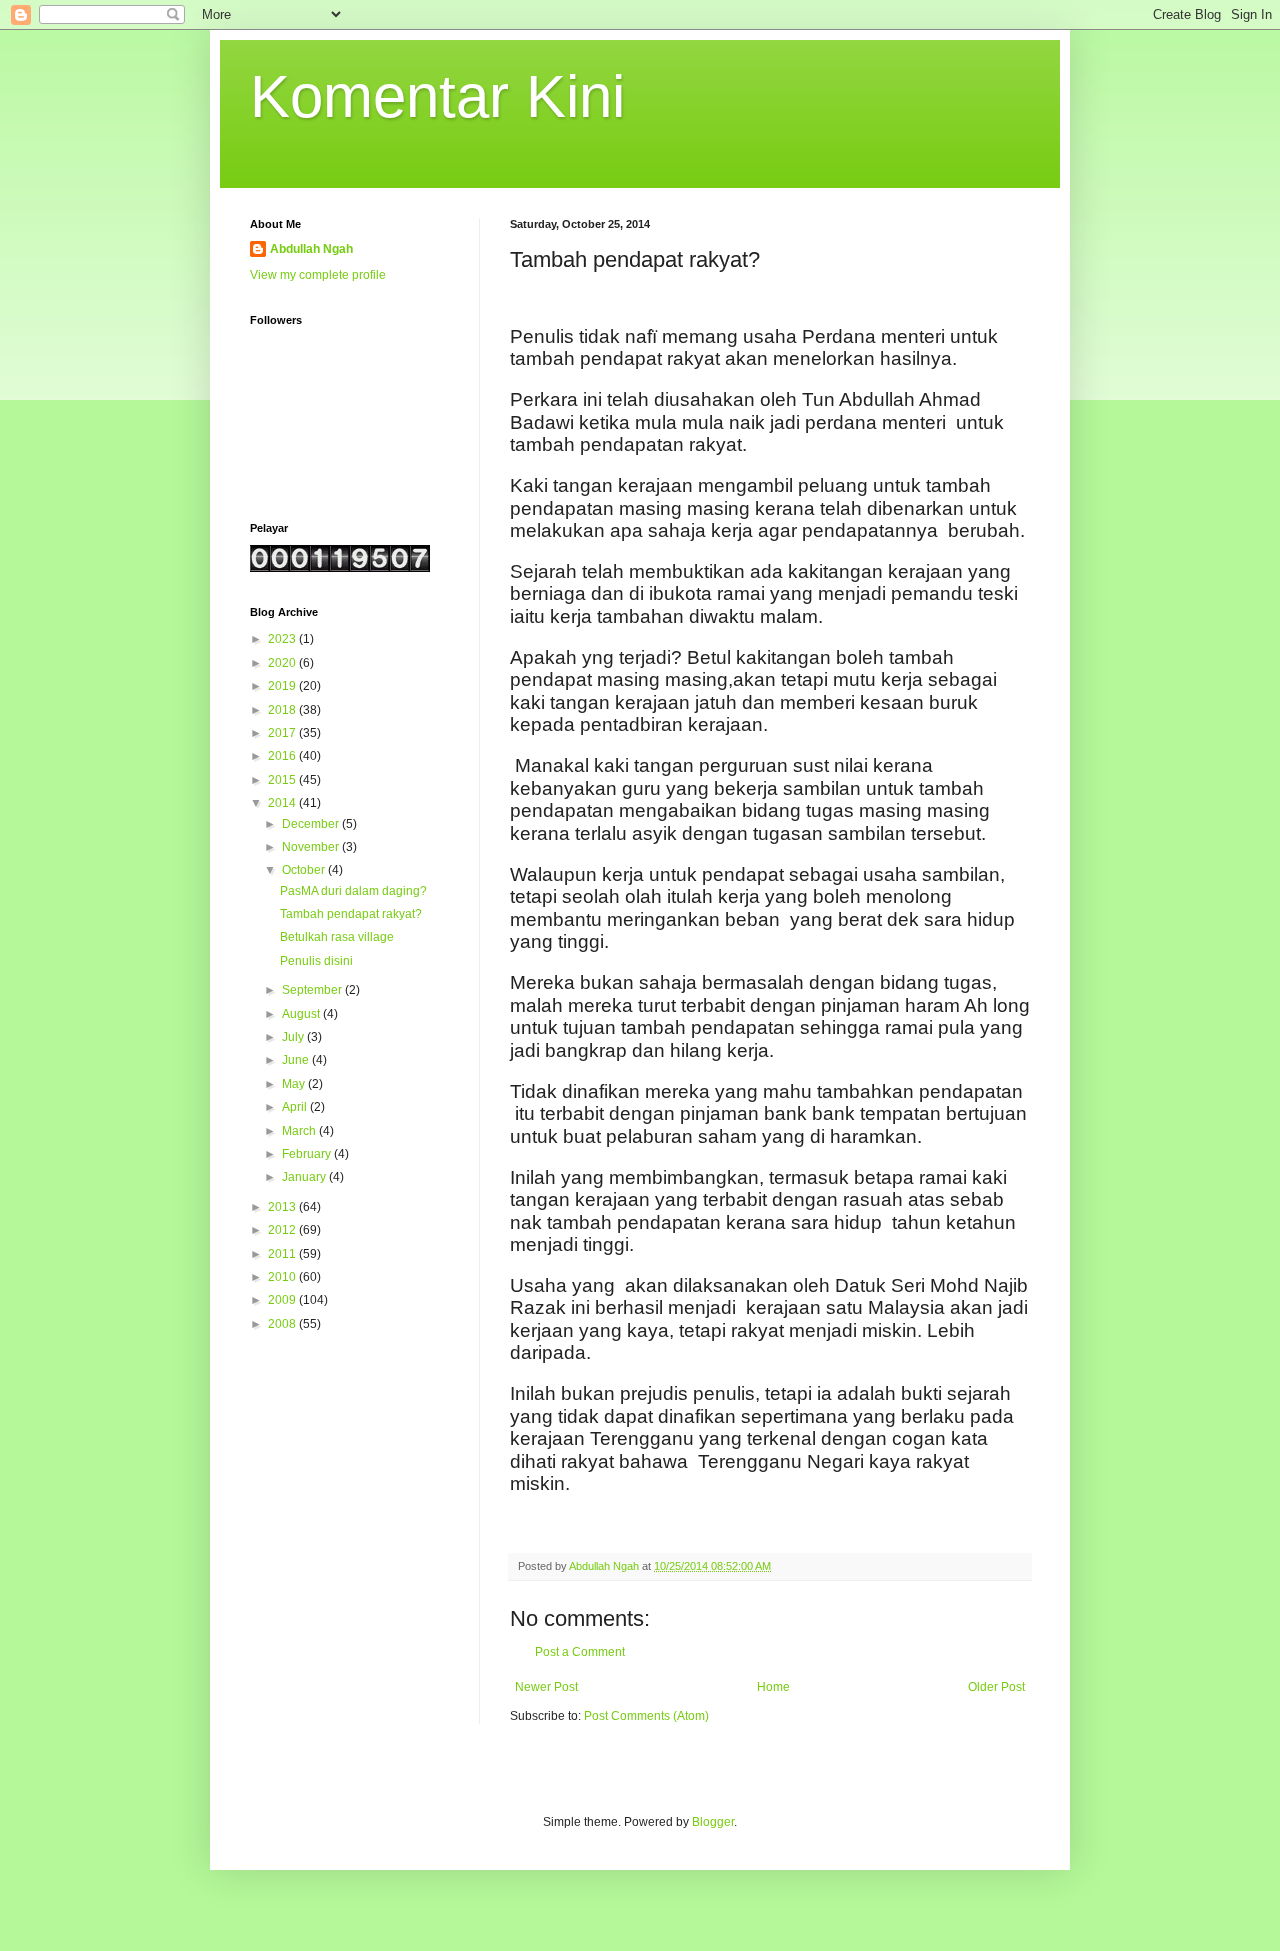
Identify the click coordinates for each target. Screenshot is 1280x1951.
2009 (283, 1300)
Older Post (996, 1687)
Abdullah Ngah (311, 249)
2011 (283, 1254)
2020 (283, 663)
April (296, 1107)
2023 (283, 639)
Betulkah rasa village (337, 937)
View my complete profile (318, 275)
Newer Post (546, 1687)
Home (773, 1687)
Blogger (713, 1822)
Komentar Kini (437, 96)
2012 (283, 1230)
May (295, 1084)
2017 (283, 733)
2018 (283, 710)
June (297, 1060)
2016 (283, 756)
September (313, 990)
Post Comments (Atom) (646, 1716)
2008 (283, 1324)
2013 (283, 1207)
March (300, 1131)
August (302, 1014)
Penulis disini (316, 961)
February (308, 1154)
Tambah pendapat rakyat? (351, 914)
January (305, 1177)
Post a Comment (580, 1652)
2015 (283, 780)
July (294, 1037)
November (312, 847)
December (312, 824)
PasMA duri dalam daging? (353, 891)
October (305, 870)
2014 (283, 803)
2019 (283, 686)
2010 (283, 1277)
